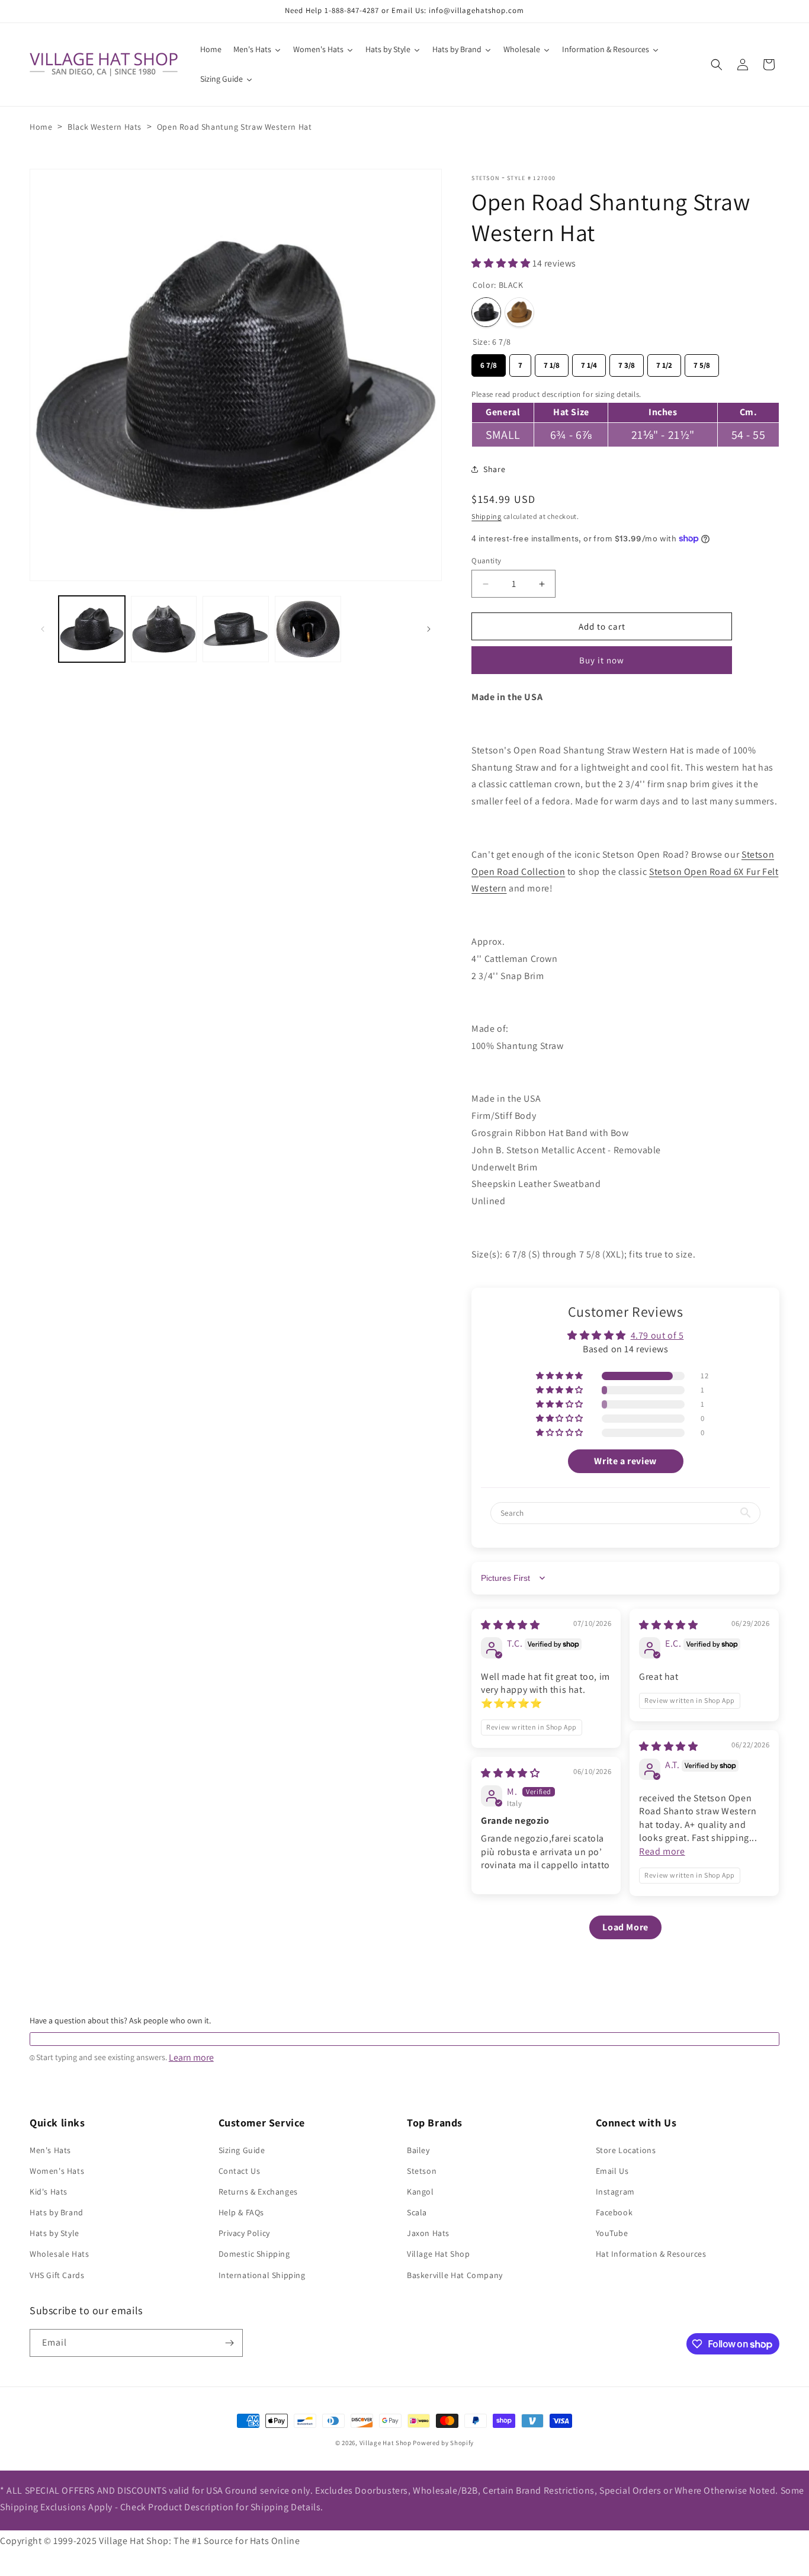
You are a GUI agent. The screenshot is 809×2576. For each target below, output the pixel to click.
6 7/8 (489, 362)
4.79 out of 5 (657, 1335)
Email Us (612, 2171)
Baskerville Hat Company (455, 2275)
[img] (510, 1625)
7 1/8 (552, 362)
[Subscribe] (229, 2343)
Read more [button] (662, 1851)
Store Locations (626, 2150)
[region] (625, 417)
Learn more (191, 2058)
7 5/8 (702, 362)
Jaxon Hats (428, 2233)
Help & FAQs (242, 2212)
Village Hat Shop (439, 2254)
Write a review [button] (625, 1461)
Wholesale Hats (59, 2254)
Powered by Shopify (443, 2443)
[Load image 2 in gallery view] (164, 629)
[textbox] (404, 2039)
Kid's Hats (49, 2192)
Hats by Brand (57, 2212)
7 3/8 (627, 362)
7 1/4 (589, 362)
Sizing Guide (242, 2150)
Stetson (485, 178)
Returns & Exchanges (258, 2192)
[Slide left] (43, 629)
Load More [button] (625, 1927)
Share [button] (494, 469)
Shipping (487, 516)
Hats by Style (54, 2233)
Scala (417, 2212)
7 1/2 (664, 362)
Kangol (420, 2192)
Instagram (615, 2192)
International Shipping (262, 2275)
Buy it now (602, 660)
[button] (717, 65)
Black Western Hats (105, 127)
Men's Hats (50, 2150)
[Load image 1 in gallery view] (92, 629)
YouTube (612, 2233)
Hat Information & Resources (651, 2254)
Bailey (418, 2150)
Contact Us (240, 2171)
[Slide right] (429, 629)
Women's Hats (57, 2171)
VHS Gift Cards (57, 2275)
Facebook (614, 2212)
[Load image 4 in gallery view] (308, 629)
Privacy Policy (244, 2233)
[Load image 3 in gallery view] (236, 629)
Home (41, 127)
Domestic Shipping (254, 2254)
